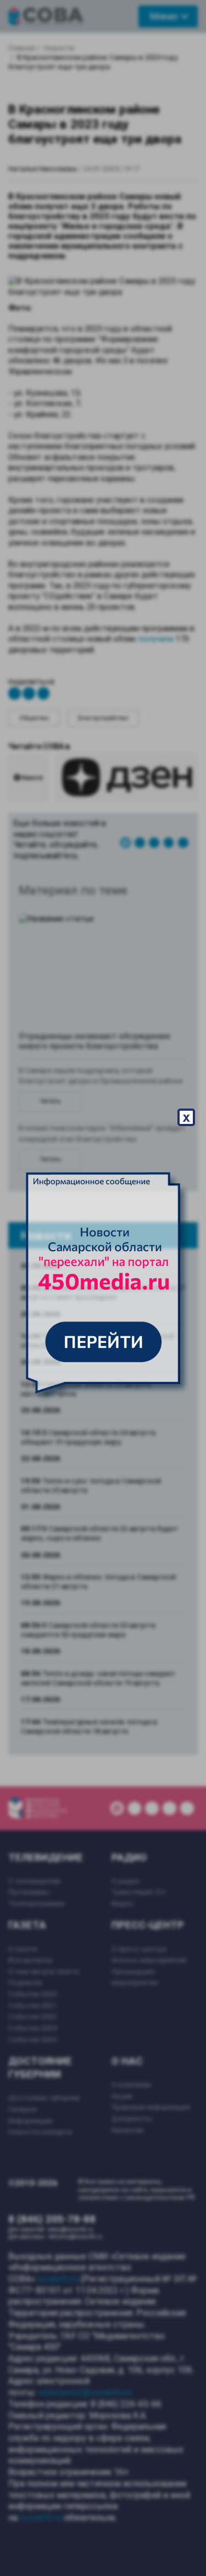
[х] (103, 1288)
